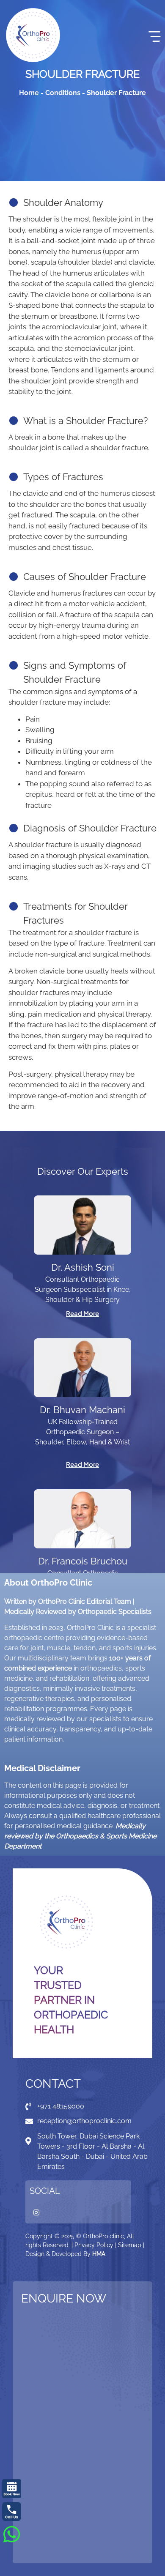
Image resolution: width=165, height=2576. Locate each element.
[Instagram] (36, 2212)
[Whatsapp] (11, 2534)
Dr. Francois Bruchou (83, 1561)
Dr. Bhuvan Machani (82, 1410)
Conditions (63, 93)
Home (29, 93)
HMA (99, 2254)
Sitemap (130, 2245)
